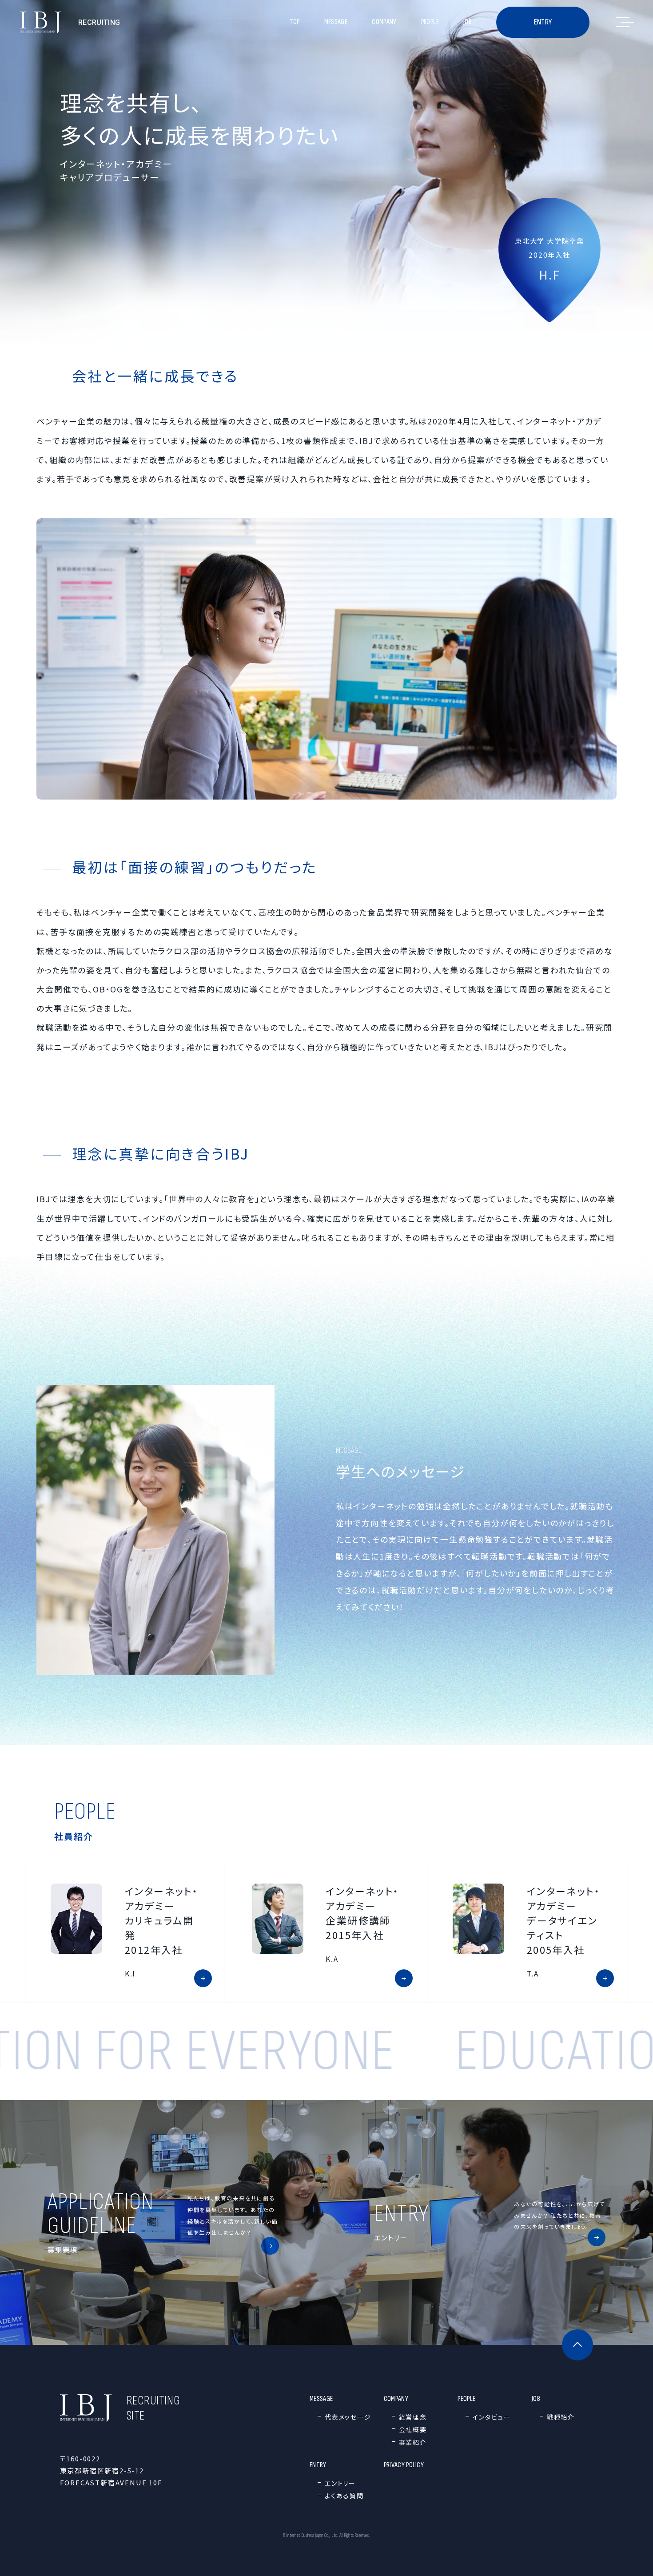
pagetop (577, 2345)
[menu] (623, 22)
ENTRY (543, 22)
